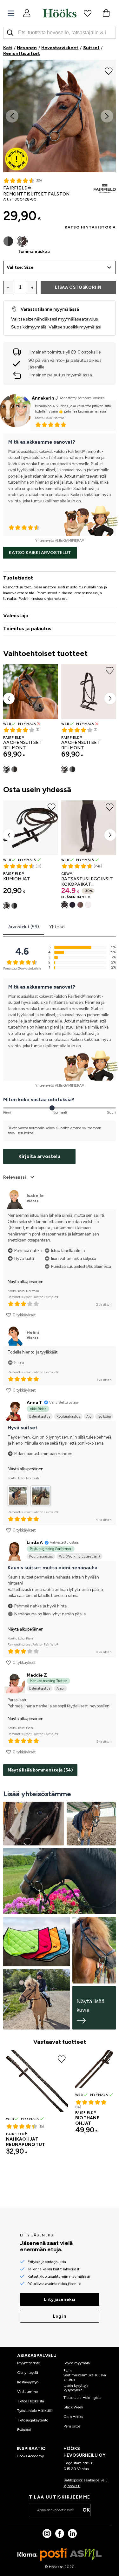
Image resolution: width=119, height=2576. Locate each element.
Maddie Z (37, 1675)
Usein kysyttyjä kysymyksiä (76, 2388)
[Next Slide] (107, 116)
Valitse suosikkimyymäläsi (75, 327)
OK (86, 2510)
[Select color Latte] (80, 905)
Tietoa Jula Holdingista (83, 2398)
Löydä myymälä (77, 2363)
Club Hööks (73, 2417)
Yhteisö (57, 927)
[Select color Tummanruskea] (22, 241)
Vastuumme (27, 2392)
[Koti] (60, 13)
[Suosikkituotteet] (88, 13)
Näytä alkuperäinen (26, 1282)
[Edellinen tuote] (9, 699)
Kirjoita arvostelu (39, 1156)
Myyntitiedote (29, 2363)
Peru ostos (72, 2426)
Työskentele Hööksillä (35, 2411)
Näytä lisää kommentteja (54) (40, 1770)
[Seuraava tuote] (110, 699)
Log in (60, 2316)
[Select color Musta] (8, 241)
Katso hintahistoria (90, 227)
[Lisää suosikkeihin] (109, 70)
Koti (8, 48)
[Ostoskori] (106, 13)
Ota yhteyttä (28, 2373)
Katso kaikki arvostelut (40, 553)
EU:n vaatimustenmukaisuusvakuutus (85, 2375)
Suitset (91, 48)
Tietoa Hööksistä (31, 2401)
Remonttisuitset (22, 53)
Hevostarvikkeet (60, 48)
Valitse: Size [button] (20, 267)
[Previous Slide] (12, 116)
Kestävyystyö (28, 2382)
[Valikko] (11, 13)
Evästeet (24, 2430)
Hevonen (27, 48)
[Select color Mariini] (72, 905)
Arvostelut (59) (24, 927)
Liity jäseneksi (60, 2299)
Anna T (34, 1403)
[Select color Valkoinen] (88, 905)
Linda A (35, 1543)
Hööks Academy (30, 2456)
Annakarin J (45, 398)
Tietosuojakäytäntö (33, 2420)
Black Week (73, 2407)
